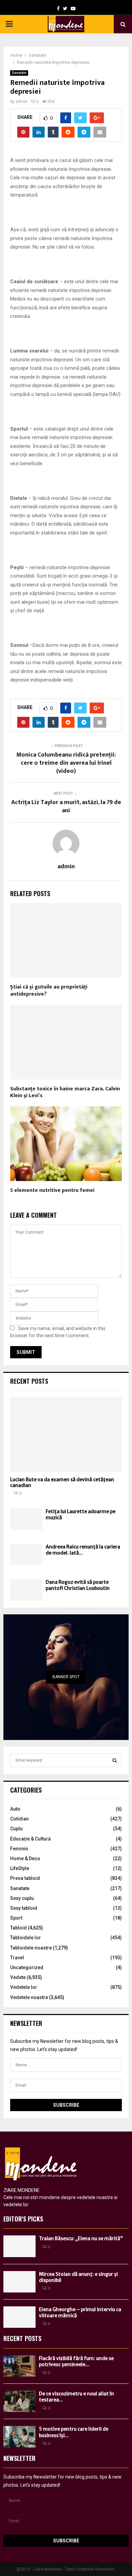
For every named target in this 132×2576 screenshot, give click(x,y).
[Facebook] (58, 8)
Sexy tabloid (24, 1908)
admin (21, 102)
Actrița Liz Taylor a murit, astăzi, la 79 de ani (66, 806)
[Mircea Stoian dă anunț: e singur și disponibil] (19, 2282)
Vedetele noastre (29, 1997)
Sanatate (19, 73)
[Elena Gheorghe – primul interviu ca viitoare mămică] (19, 2317)
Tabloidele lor (26, 1938)
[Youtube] (73, 8)
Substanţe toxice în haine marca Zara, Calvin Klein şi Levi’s (65, 1092)
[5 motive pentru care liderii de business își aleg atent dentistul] (19, 2437)
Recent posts (29, 1381)
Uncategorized (27, 1967)
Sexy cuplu (22, 1898)
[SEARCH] (115, 1760)
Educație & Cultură (30, 1839)
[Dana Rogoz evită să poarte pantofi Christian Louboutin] (26, 1590)
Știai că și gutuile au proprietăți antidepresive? (49, 991)
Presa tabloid (25, 1878)
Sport (16, 1918)
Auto (15, 1809)
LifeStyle (20, 1868)
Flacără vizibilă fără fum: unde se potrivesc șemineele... (76, 2361)
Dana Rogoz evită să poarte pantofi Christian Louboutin (78, 1585)
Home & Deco (25, 1858)
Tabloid (18, 1928)
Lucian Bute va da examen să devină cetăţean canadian (62, 1482)
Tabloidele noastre (31, 1948)
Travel (17, 1958)
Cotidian (19, 1819)
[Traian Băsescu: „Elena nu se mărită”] (19, 2246)
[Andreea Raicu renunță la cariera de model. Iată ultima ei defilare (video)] (26, 1554)
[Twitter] (65, 8)
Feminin (19, 1849)
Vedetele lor (24, 1987)
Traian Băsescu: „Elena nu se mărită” (81, 2238)
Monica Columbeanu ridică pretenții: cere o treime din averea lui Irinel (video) (66, 763)
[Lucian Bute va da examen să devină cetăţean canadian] (66, 1434)
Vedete (18, 1977)
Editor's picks (23, 2219)
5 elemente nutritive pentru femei (52, 1190)
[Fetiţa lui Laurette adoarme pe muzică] (26, 1519)
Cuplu (16, 1829)
